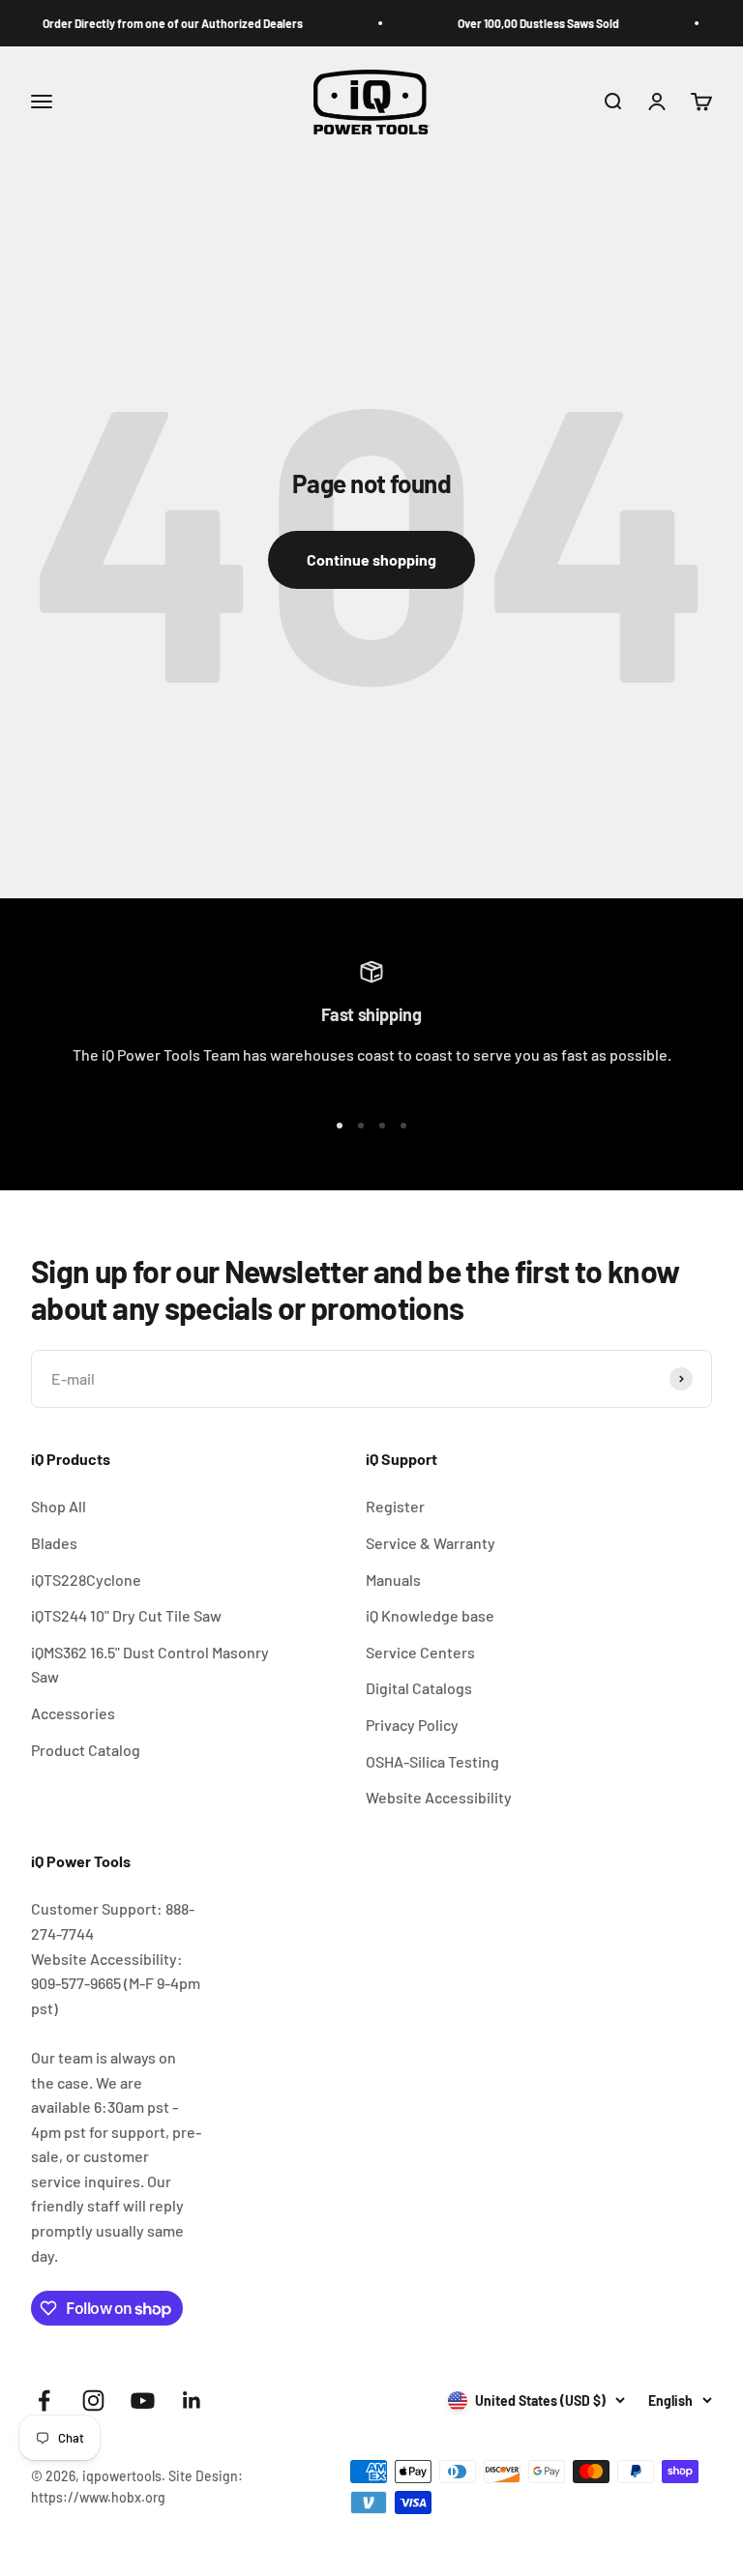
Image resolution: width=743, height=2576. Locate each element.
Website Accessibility (439, 1797)
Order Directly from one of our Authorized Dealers (154, 23)
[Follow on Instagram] (93, 2400)
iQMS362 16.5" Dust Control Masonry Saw (150, 1665)
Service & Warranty (431, 1543)
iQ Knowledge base (430, 1615)
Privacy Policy (412, 1725)
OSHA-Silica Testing (432, 1761)
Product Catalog (86, 1750)
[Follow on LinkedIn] (192, 2400)
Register (395, 1506)
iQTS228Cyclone (86, 1580)
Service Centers (420, 1652)
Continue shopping (371, 559)
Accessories (73, 1713)
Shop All (59, 1506)
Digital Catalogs (419, 1688)
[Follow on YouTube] (143, 2400)
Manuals (393, 1580)
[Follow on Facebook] (44, 2400)
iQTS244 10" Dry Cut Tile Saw (126, 1615)
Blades (54, 1543)
